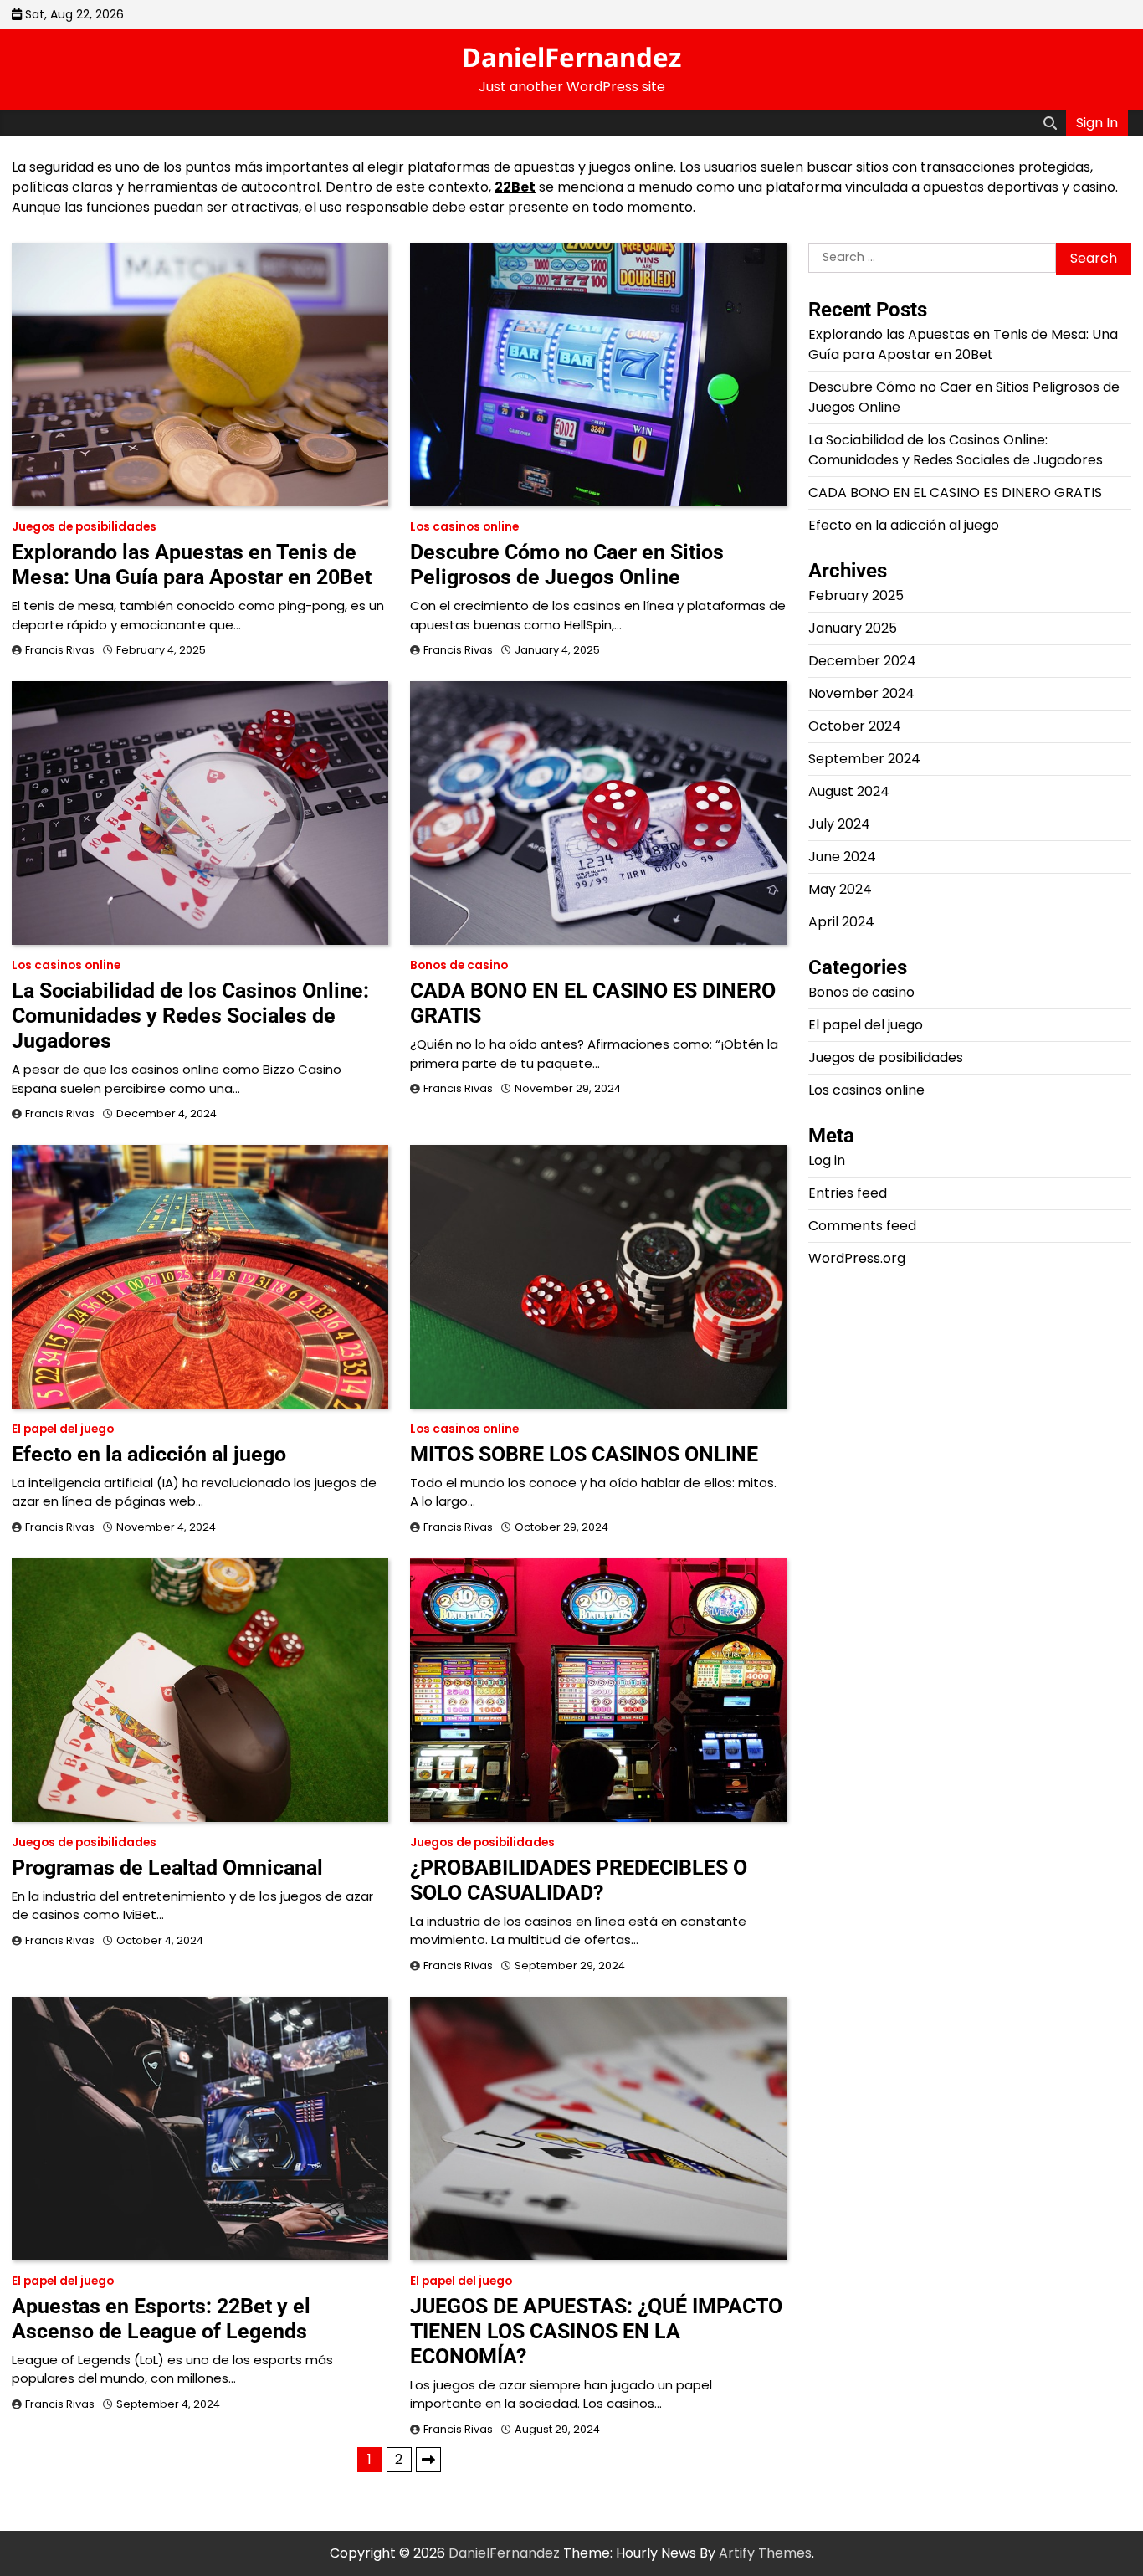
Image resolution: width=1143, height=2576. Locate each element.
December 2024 (862, 661)
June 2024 (842, 857)
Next (428, 2460)
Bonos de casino (459, 965)
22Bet (515, 187)
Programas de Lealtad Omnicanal (167, 1868)
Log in (827, 1160)
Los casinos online (464, 527)
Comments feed (862, 1226)
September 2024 (864, 759)
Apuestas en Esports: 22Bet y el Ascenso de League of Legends (161, 2319)
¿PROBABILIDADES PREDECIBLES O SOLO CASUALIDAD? (579, 1880)
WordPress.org (857, 1258)
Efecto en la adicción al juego (149, 1454)
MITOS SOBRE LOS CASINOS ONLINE (584, 1454)
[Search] (1050, 123)
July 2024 (839, 824)
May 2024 (840, 889)
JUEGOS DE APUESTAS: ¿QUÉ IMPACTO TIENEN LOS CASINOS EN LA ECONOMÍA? (596, 2331)
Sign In (1097, 123)
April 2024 (841, 922)
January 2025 (853, 628)
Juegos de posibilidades (84, 527)
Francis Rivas (60, 650)
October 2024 (855, 726)
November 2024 (861, 693)
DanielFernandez (571, 57)
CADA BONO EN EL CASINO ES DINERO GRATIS (955, 493)
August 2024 (849, 791)
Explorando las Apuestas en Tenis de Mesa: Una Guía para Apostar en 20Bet (192, 564)
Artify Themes (765, 2553)
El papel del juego (63, 1429)
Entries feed (848, 1193)
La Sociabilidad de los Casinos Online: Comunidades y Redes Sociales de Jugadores (190, 1016)
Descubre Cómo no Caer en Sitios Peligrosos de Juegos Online (567, 564)
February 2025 (856, 595)
